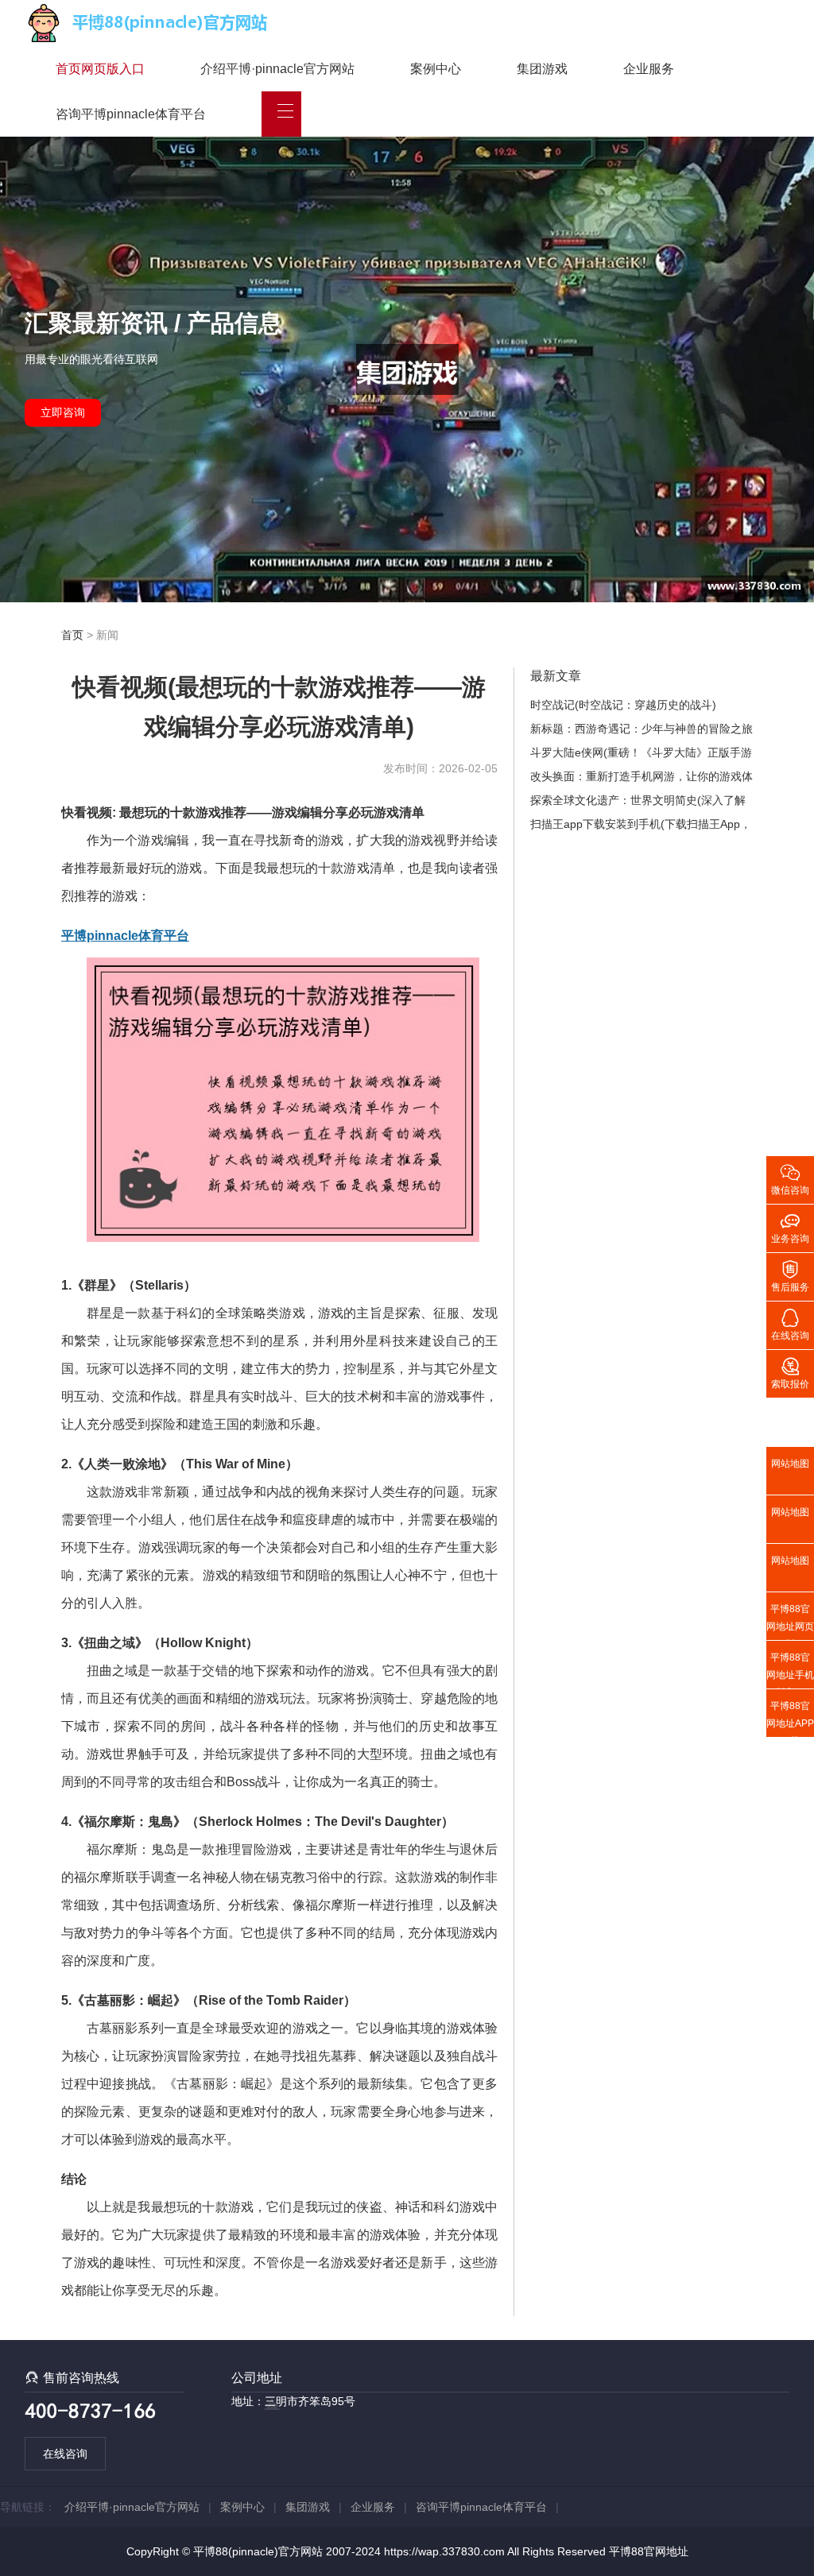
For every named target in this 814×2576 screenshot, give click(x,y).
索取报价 (790, 1372)
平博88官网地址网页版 (790, 1622)
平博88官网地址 (649, 2551)
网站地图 (790, 1464)
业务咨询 (790, 1227)
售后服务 (790, 1275)
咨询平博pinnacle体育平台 (131, 114)
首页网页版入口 (100, 69)
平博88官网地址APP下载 (790, 1719)
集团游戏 (542, 69)
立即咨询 (63, 412)
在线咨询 (65, 2454)
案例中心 (436, 69)
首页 (72, 635)
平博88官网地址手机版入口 (790, 1670)
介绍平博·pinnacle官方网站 (277, 69)
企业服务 (649, 69)
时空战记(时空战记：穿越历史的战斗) (623, 705)
